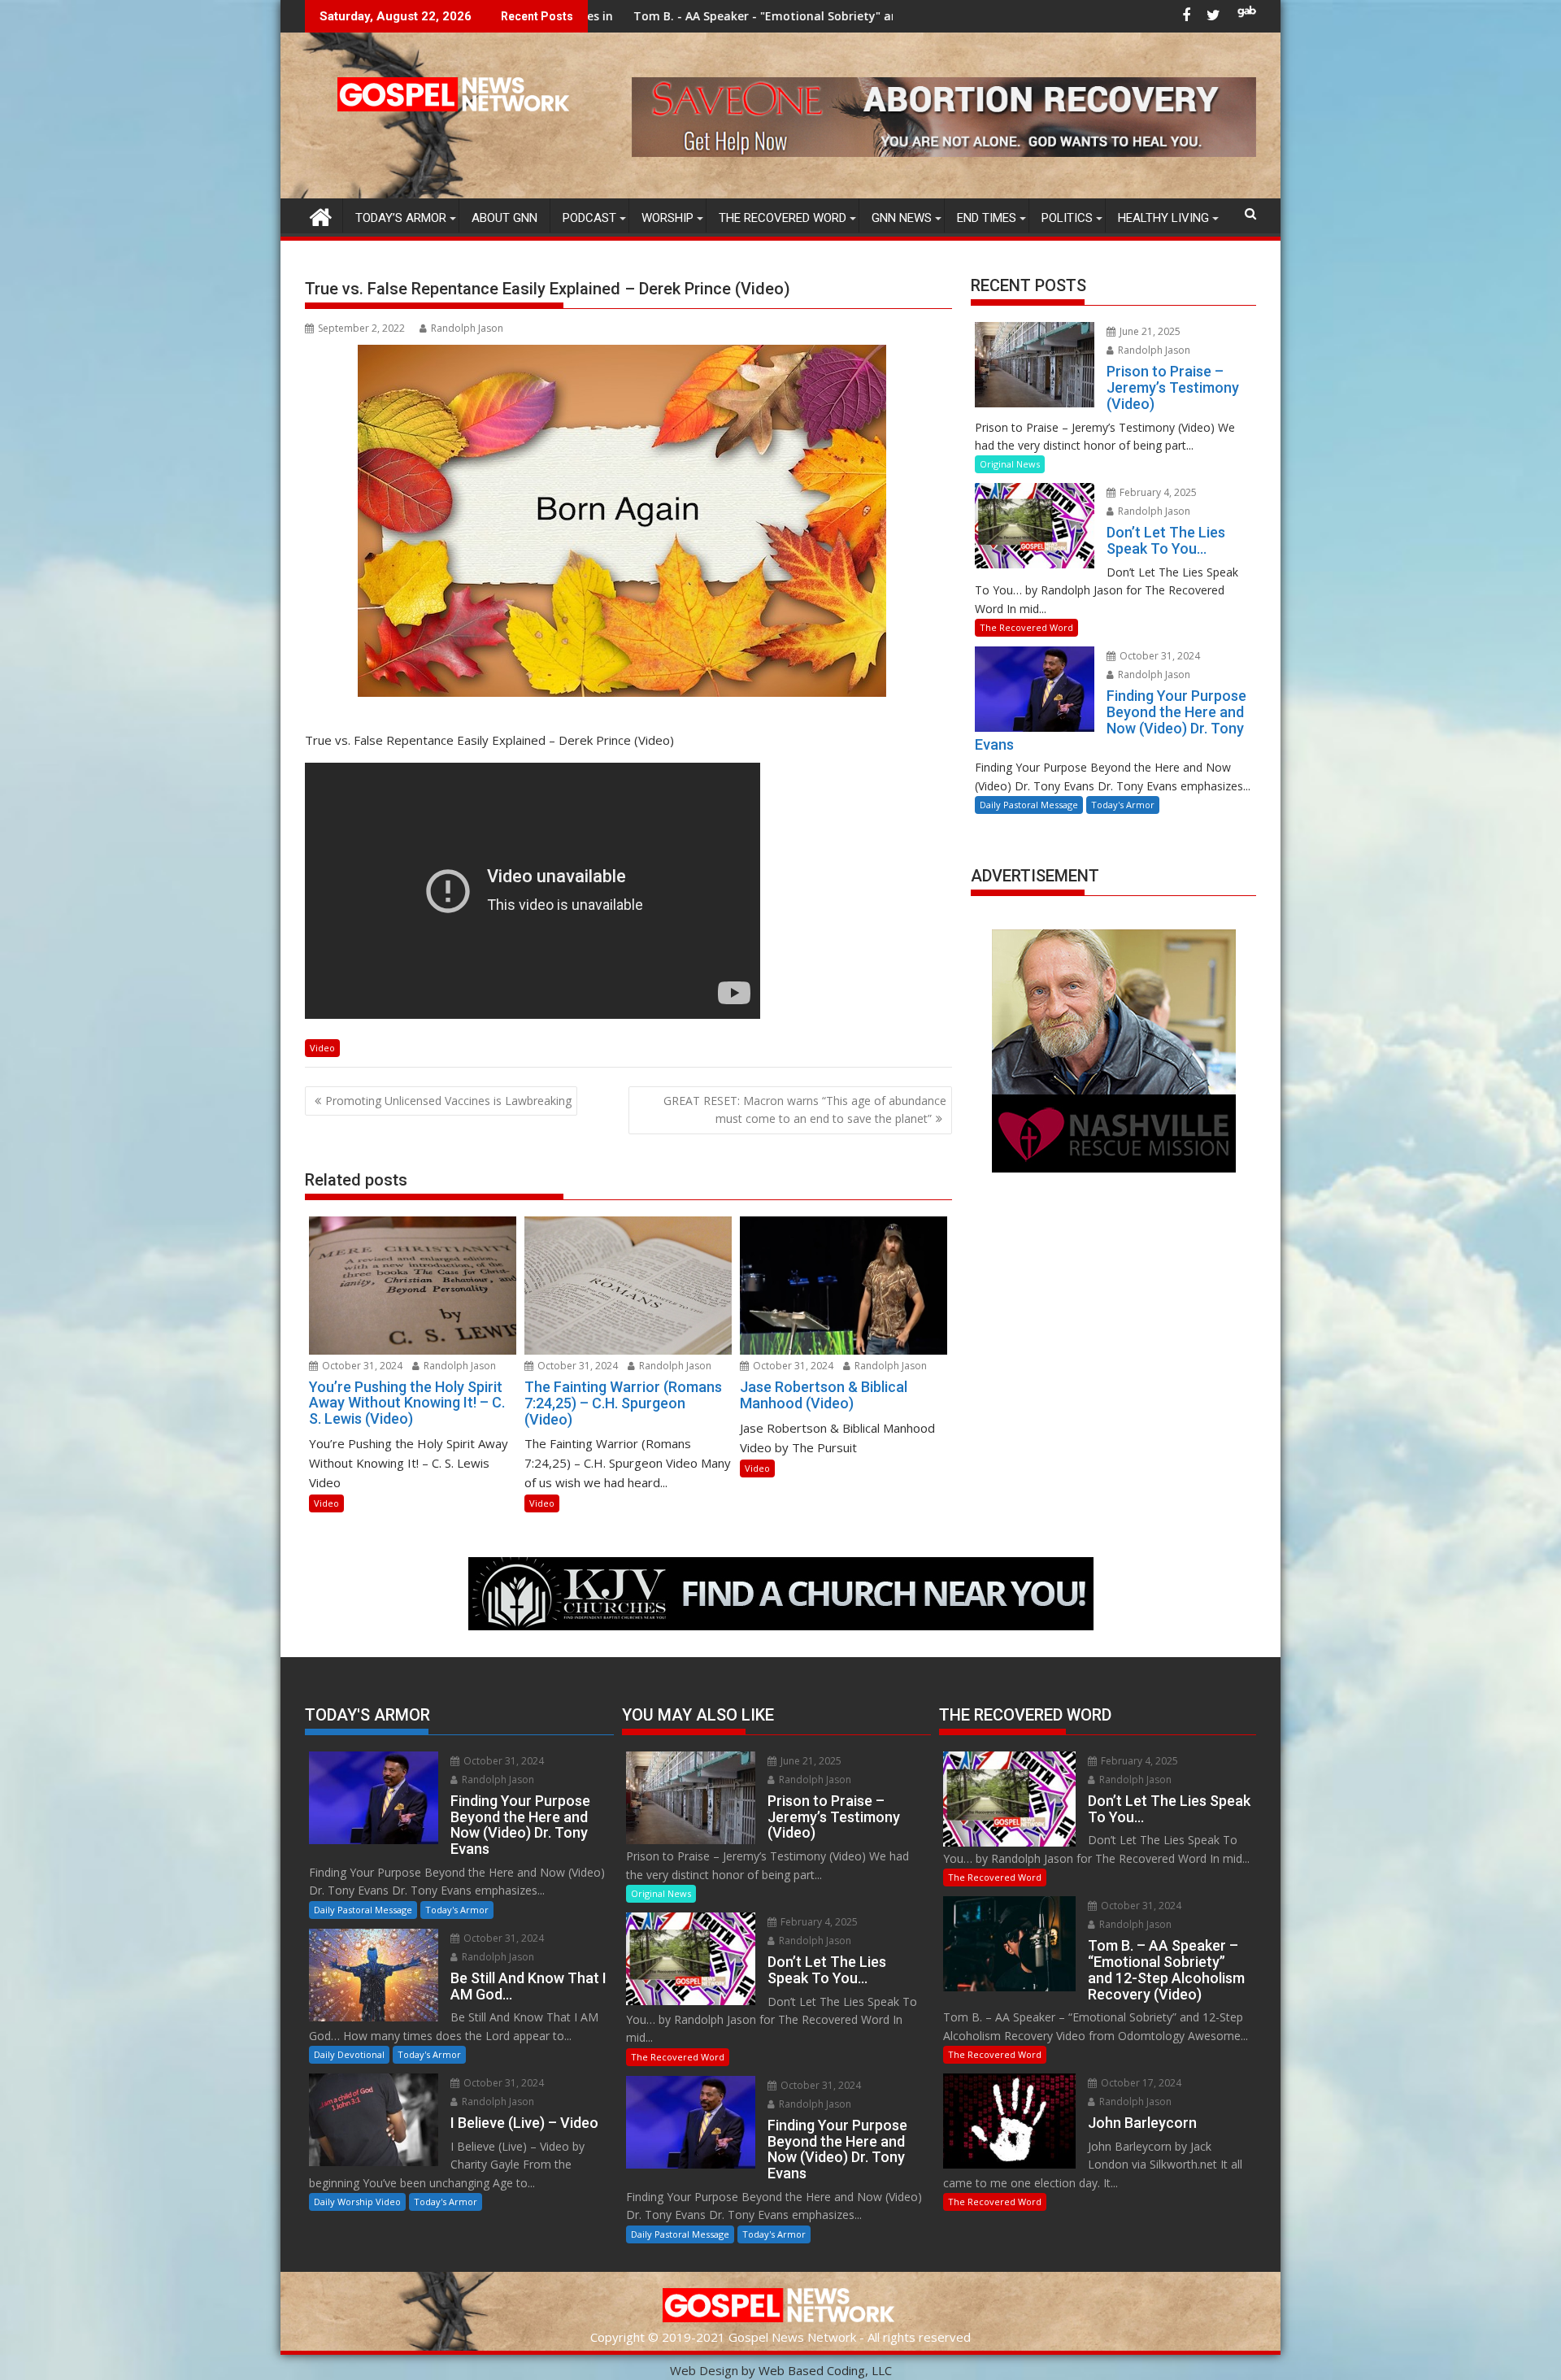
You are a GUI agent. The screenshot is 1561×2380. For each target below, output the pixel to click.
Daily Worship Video (357, 2202)
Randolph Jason (467, 328)
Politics (1067, 218)
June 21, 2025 (1149, 331)
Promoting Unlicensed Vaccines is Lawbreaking (448, 1101)
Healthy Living (1163, 218)
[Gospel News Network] (321, 215)
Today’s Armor (401, 218)
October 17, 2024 (1140, 2083)
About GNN (504, 218)
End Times (987, 218)
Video (322, 1048)
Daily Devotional (349, 2054)
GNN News (902, 218)
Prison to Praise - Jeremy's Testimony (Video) (867, 16)
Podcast (589, 218)
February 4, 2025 (1157, 492)
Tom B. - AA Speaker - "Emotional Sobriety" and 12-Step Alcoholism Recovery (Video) (666, 16)
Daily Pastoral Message (1029, 805)
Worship (667, 218)
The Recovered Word (783, 218)
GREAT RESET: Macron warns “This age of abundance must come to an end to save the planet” (805, 1110)
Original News (1010, 464)
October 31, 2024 (361, 1366)
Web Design (704, 2370)
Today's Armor (1123, 805)
